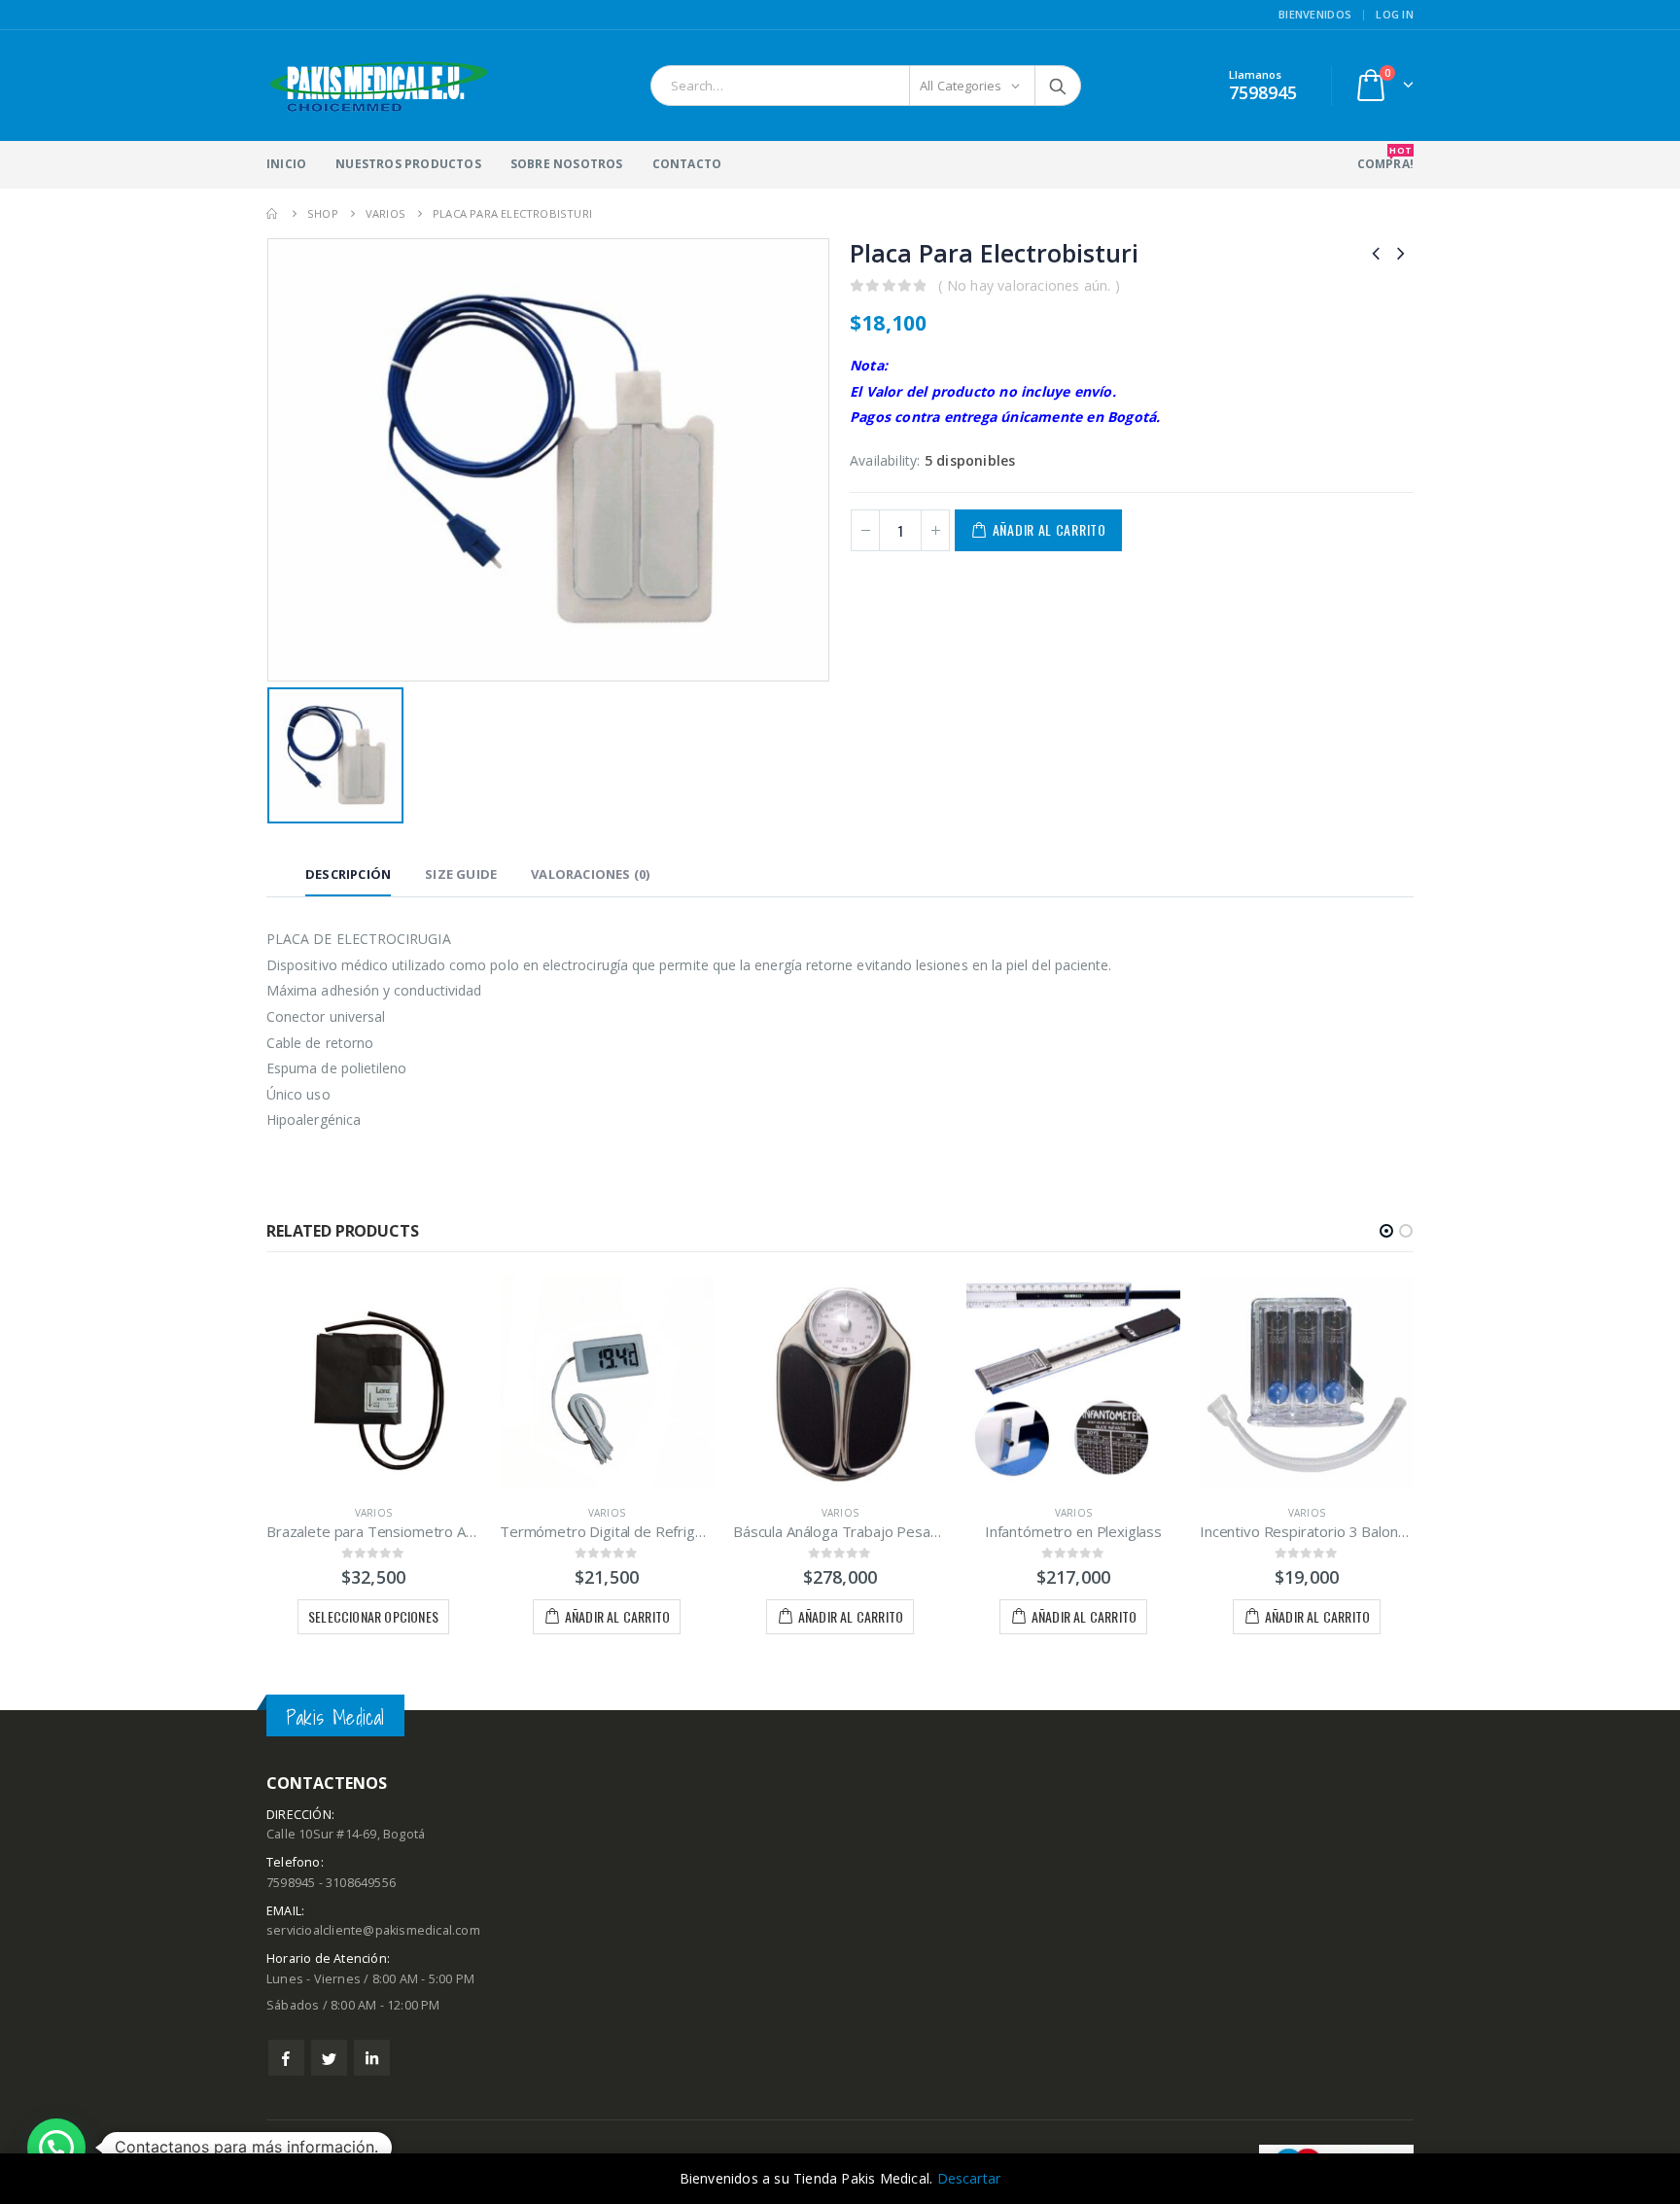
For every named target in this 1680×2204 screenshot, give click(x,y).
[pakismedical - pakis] (379, 86)
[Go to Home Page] (273, 213)
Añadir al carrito (1050, 529)
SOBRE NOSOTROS (567, 164)
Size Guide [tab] (461, 874)
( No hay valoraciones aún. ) (1029, 285)
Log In (1395, 14)
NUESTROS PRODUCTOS (408, 164)
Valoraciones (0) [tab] (590, 874)
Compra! (1385, 158)
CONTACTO (687, 164)
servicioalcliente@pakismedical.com (373, 1930)
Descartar (969, 2178)
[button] (1386, 1231)
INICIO (286, 164)
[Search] (1058, 86)
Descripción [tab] (348, 874)
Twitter (329, 2058)
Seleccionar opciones (373, 1616)
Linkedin (372, 2058)
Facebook (286, 2058)
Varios (373, 1513)
